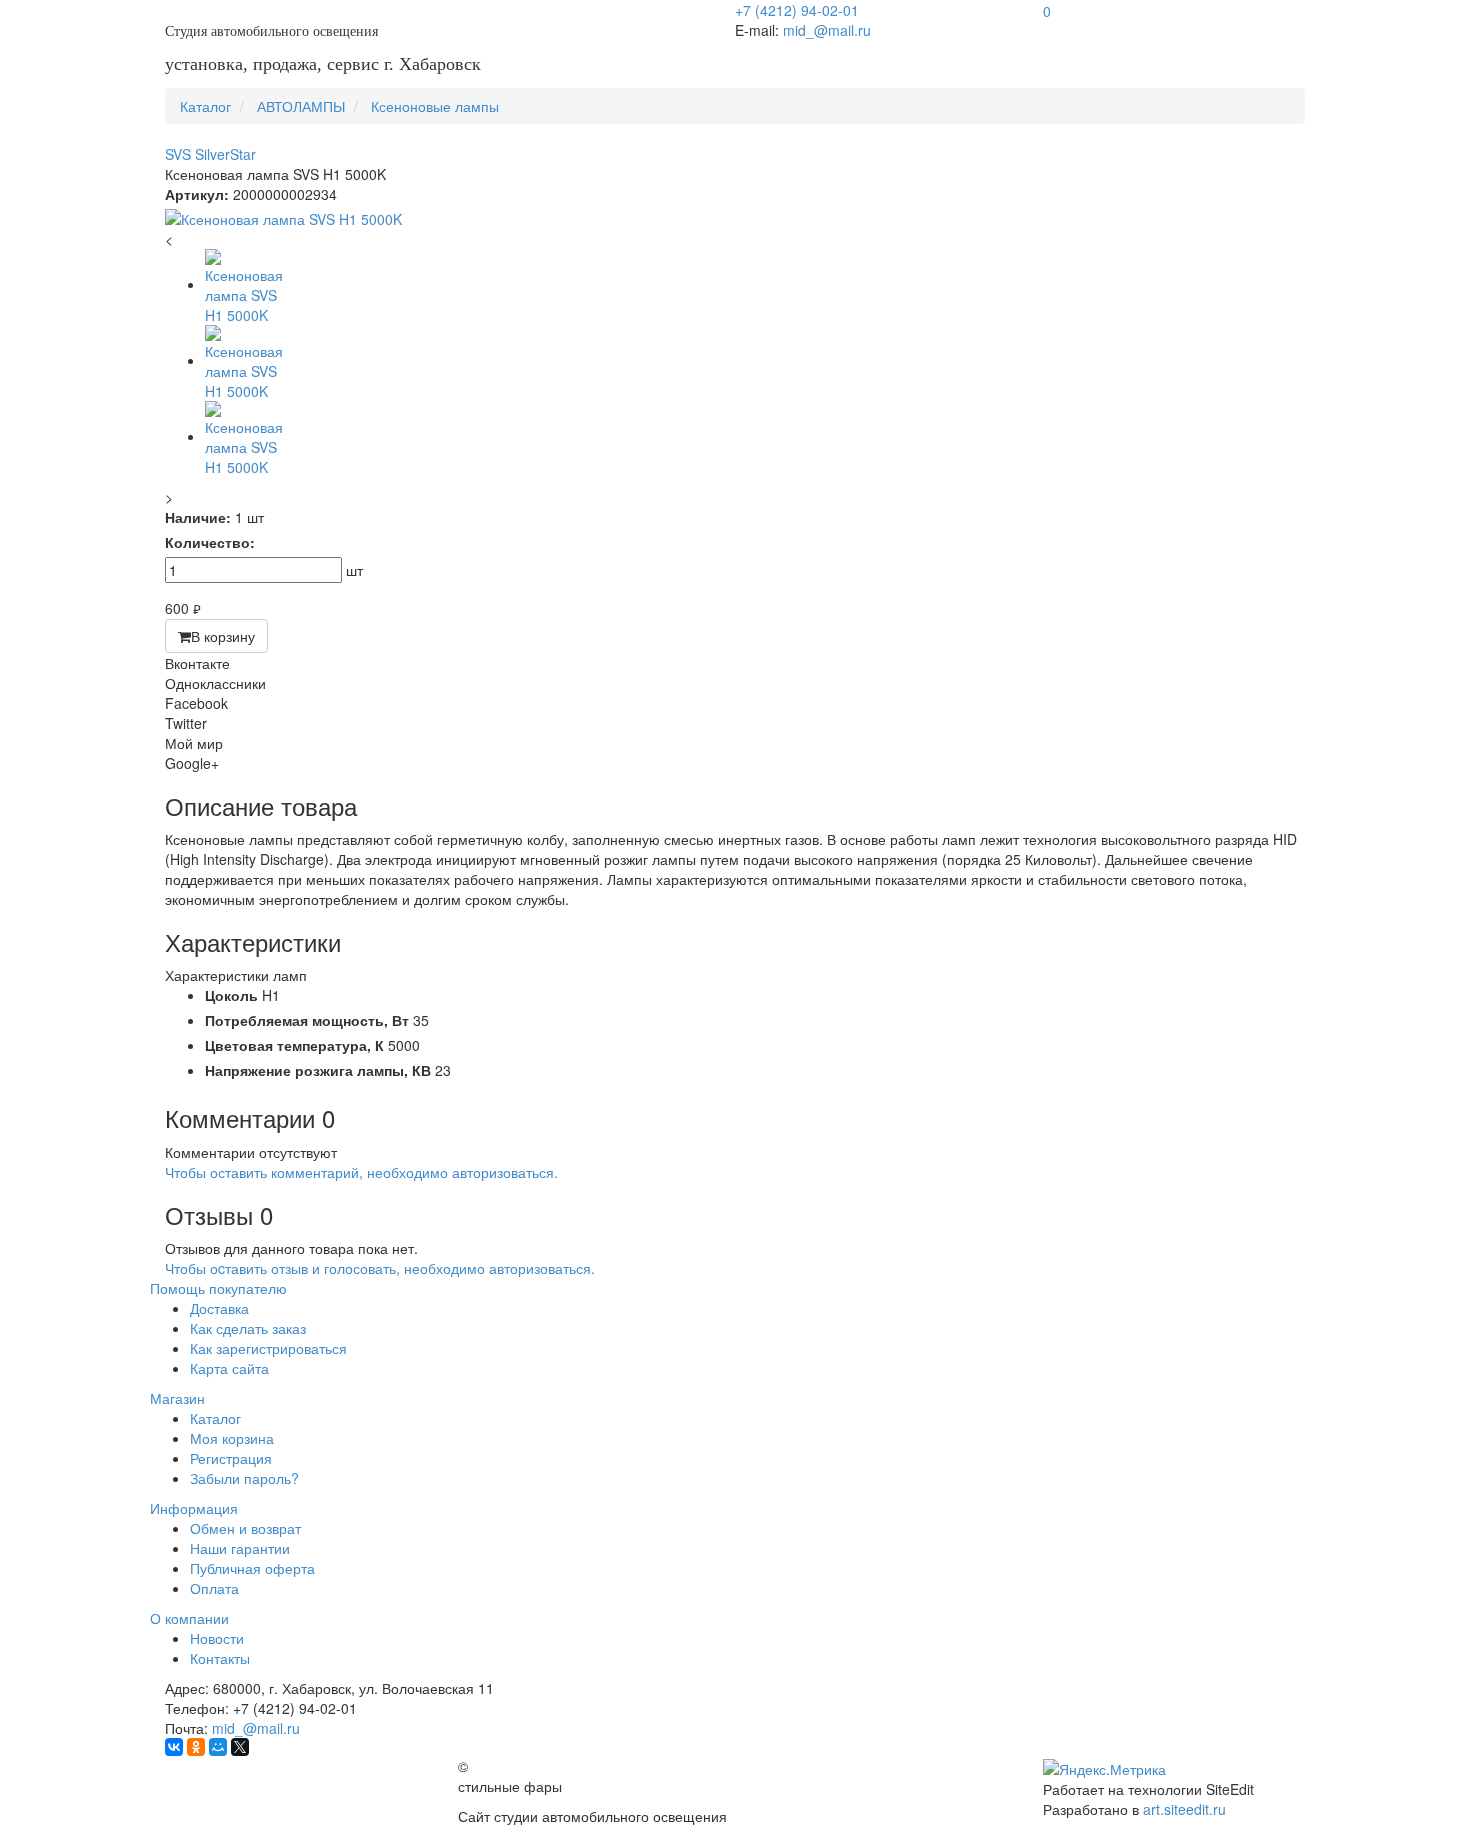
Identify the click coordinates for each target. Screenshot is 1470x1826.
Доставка (219, 1308)
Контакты (220, 1658)
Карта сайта (229, 1368)
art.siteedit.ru (1184, 1809)
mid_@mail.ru (827, 30)
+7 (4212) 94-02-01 (797, 10)
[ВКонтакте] (174, 1747)
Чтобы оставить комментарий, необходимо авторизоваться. (361, 1172)
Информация (194, 1508)
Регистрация (231, 1458)
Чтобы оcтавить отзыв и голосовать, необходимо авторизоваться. (380, 1268)
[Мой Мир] (218, 1747)
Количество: (210, 542)
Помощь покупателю (218, 1288)
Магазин (177, 1398)
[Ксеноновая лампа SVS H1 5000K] (735, 219)
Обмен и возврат (245, 1528)
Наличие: (198, 517)
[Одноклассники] (196, 1747)
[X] (240, 1747)
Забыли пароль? (244, 1478)
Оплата (214, 1588)
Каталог (215, 1418)
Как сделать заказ (248, 1328)
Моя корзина (232, 1438)
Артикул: (197, 194)
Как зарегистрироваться (268, 1348)
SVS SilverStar (210, 154)
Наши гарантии (240, 1548)
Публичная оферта (252, 1568)
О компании (189, 1618)
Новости (217, 1638)
